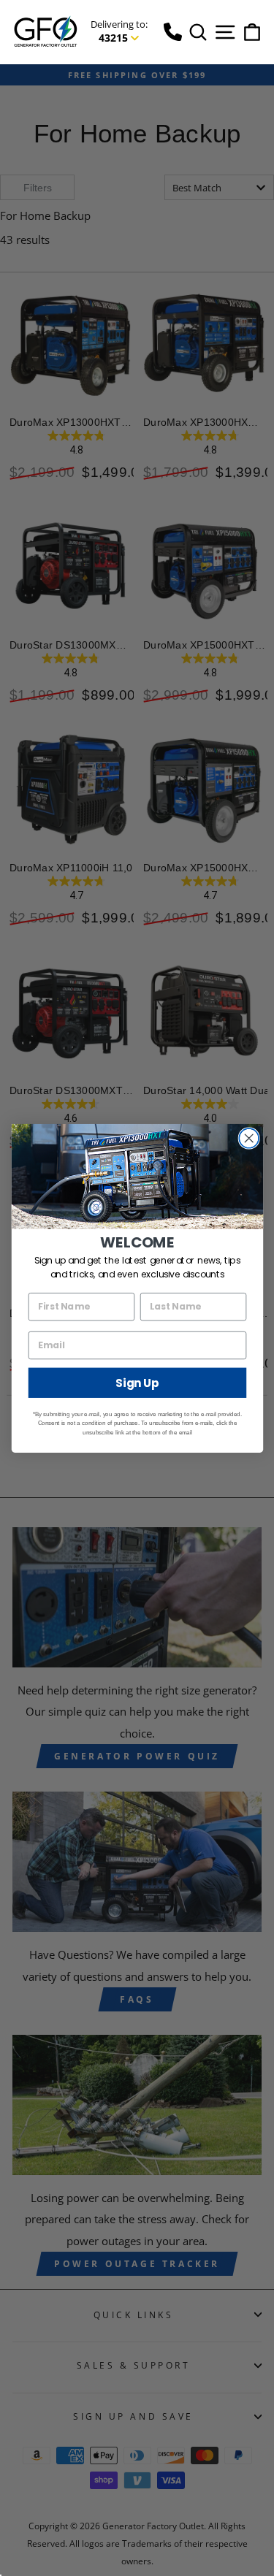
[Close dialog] (249, 1138)
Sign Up (137, 1382)
